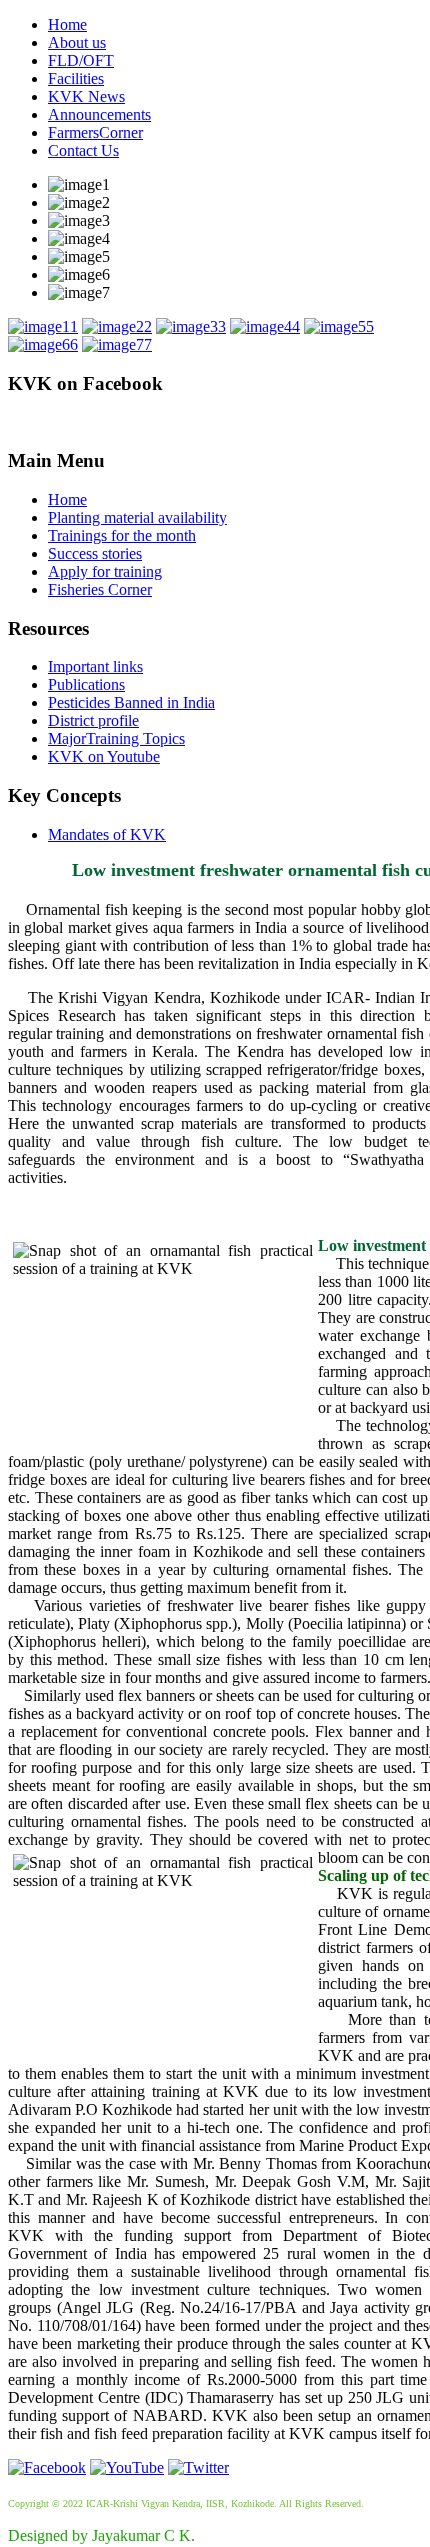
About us (77, 42)
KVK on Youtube (104, 756)
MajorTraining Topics (116, 738)
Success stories (95, 553)
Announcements (99, 114)
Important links (95, 666)
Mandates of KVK (107, 834)
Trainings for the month (122, 535)
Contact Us (83, 150)
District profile (93, 720)
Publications (86, 684)
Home (67, 24)
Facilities (76, 78)
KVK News (86, 96)
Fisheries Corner (100, 589)
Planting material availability (137, 517)
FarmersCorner (95, 132)
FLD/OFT (81, 60)
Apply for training (105, 571)
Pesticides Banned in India (131, 702)
